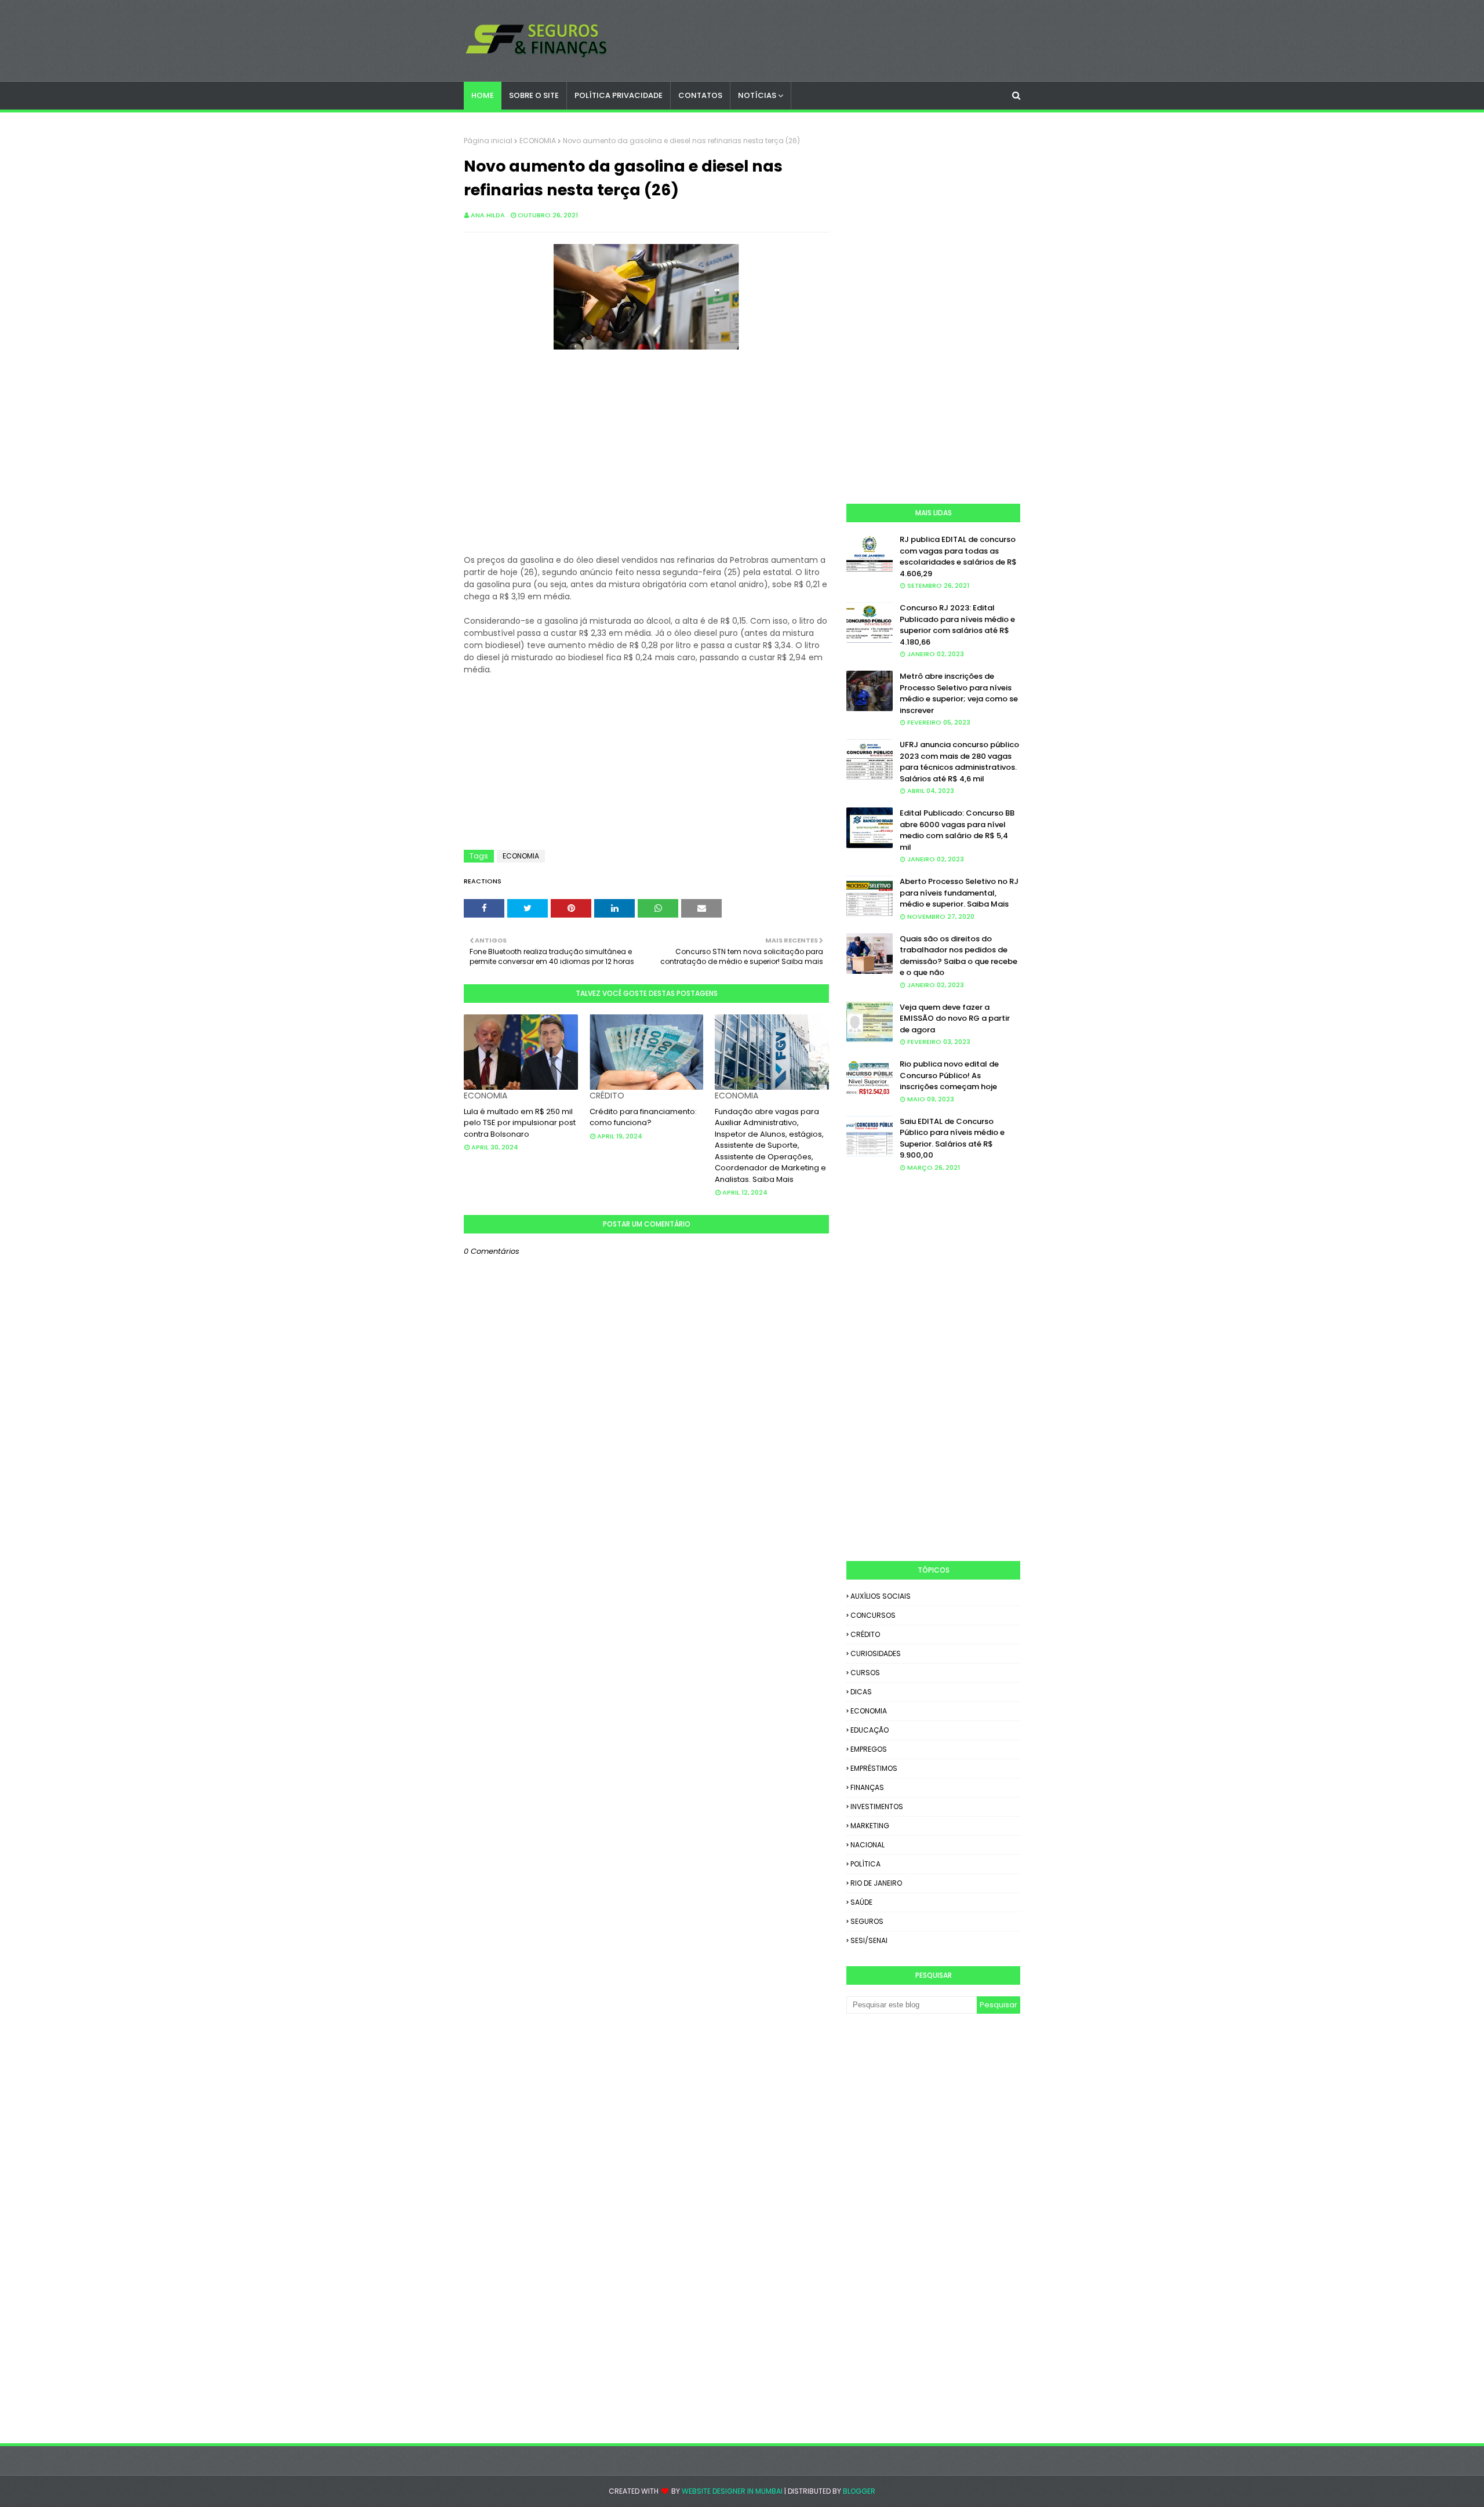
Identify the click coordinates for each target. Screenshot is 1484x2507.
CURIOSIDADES (876, 1653)
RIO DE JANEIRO (876, 1883)
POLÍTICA (865, 1864)
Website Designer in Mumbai (732, 2491)
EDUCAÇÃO (870, 1730)
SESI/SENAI (869, 1940)
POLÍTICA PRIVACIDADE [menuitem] (619, 95)
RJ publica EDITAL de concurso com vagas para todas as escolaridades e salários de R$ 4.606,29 (958, 556)
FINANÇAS (867, 1787)
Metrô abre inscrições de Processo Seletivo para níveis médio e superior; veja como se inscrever (959, 693)
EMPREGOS (869, 1749)
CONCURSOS (873, 1615)
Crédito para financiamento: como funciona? (643, 1117)
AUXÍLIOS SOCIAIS (881, 1596)
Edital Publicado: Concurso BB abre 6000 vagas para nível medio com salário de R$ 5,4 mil (957, 830)
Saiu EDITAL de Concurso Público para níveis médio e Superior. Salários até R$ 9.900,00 (952, 1138)
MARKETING (870, 1826)
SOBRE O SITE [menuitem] (534, 95)
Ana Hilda (488, 215)
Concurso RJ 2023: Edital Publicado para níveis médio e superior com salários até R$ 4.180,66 (957, 625)
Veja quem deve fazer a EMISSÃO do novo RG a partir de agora (955, 1018)
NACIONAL (868, 1845)
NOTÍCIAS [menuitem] (757, 95)
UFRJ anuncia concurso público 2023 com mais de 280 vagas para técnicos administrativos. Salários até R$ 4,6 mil (959, 762)
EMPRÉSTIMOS (874, 1768)
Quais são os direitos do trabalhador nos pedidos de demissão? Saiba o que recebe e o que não (959, 956)
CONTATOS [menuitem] (700, 95)
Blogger (859, 2491)
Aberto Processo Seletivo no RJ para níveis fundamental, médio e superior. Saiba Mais (959, 893)
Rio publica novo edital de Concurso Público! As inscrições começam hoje (949, 1075)
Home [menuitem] (483, 95)
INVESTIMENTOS (877, 1806)
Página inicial (488, 141)
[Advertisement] (646, 461)
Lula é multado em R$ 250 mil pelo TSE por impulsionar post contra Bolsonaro (520, 1123)
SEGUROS (867, 1921)
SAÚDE (861, 1902)
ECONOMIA (538, 141)
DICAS (861, 1692)
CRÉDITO (865, 1634)
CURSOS (865, 1673)
